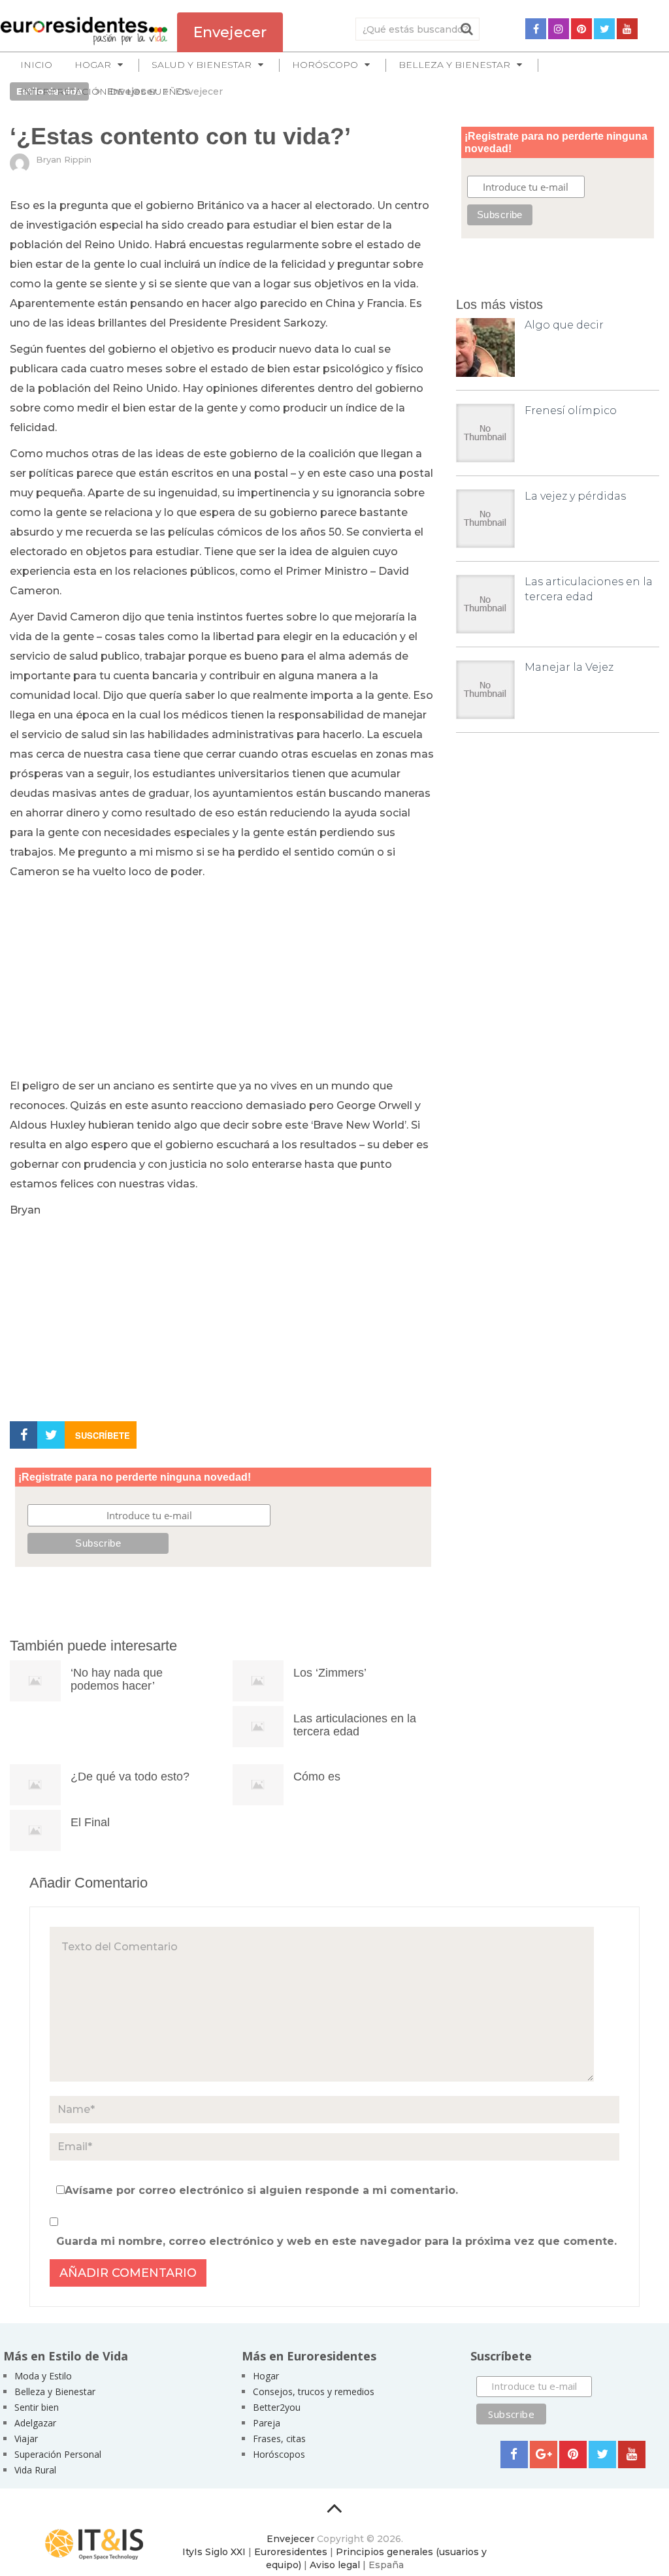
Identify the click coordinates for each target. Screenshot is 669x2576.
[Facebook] (536, 29)
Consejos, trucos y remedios (314, 2391)
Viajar (26, 2439)
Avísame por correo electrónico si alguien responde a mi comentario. (261, 2190)
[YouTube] (627, 29)
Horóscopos (279, 2454)
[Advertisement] (223, 980)
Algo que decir (564, 325)
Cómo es (317, 1777)
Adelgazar (35, 2423)
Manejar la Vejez (569, 667)
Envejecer (290, 2539)
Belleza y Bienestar (55, 2391)
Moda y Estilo (43, 2376)
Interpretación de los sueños (105, 91)
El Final (90, 1822)
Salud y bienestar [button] (202, 65)
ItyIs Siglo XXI (214, 2552)
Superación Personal (58, 2454)
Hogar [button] (93, 65)
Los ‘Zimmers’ (330, 1673)
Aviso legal (335, 2565)
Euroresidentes (291, 2552)
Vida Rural (35, 2470)
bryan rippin (64, 159)
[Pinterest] (581, 29)
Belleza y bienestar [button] (454, 65)
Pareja (267, 2423)
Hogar (266, 2376)
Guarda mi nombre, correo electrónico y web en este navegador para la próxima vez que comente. (336, 2241)
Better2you (277, 2407)
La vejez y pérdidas (575, 496)
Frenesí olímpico (571, 411)
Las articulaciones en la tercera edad (355, 1725)
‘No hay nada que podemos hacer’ (117, 1679)
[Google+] (544, 2455)
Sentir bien (37, 2407)
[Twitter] (604, 29)
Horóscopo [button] (325, 65)
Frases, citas (279, 2439)
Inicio (36, 65)
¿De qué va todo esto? (130, 1777)
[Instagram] (559, 29)
